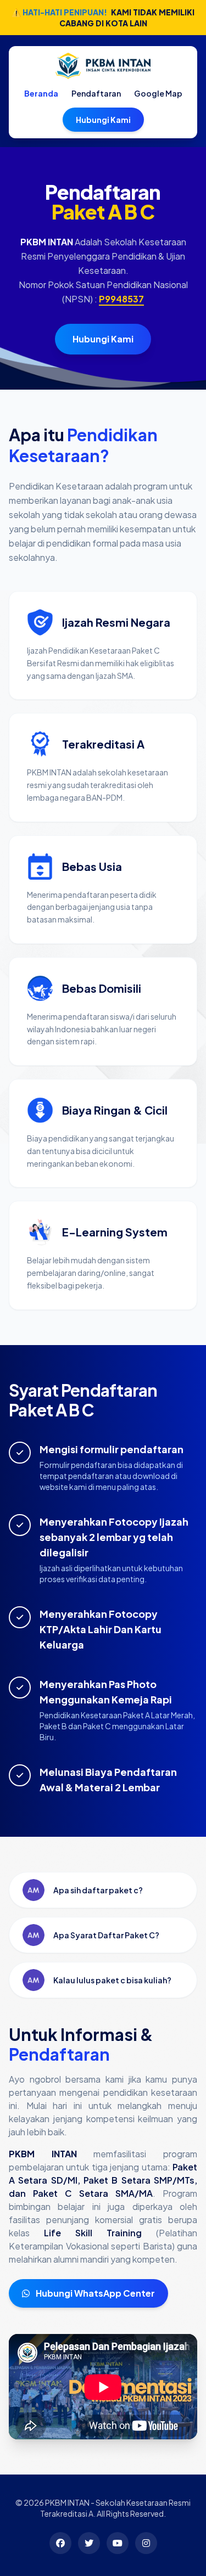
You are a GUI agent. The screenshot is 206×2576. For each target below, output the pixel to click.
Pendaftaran (96, 93)
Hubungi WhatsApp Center (94, 2293)
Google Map (158, 93)
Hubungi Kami (103, 120)
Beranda (41, 93)
